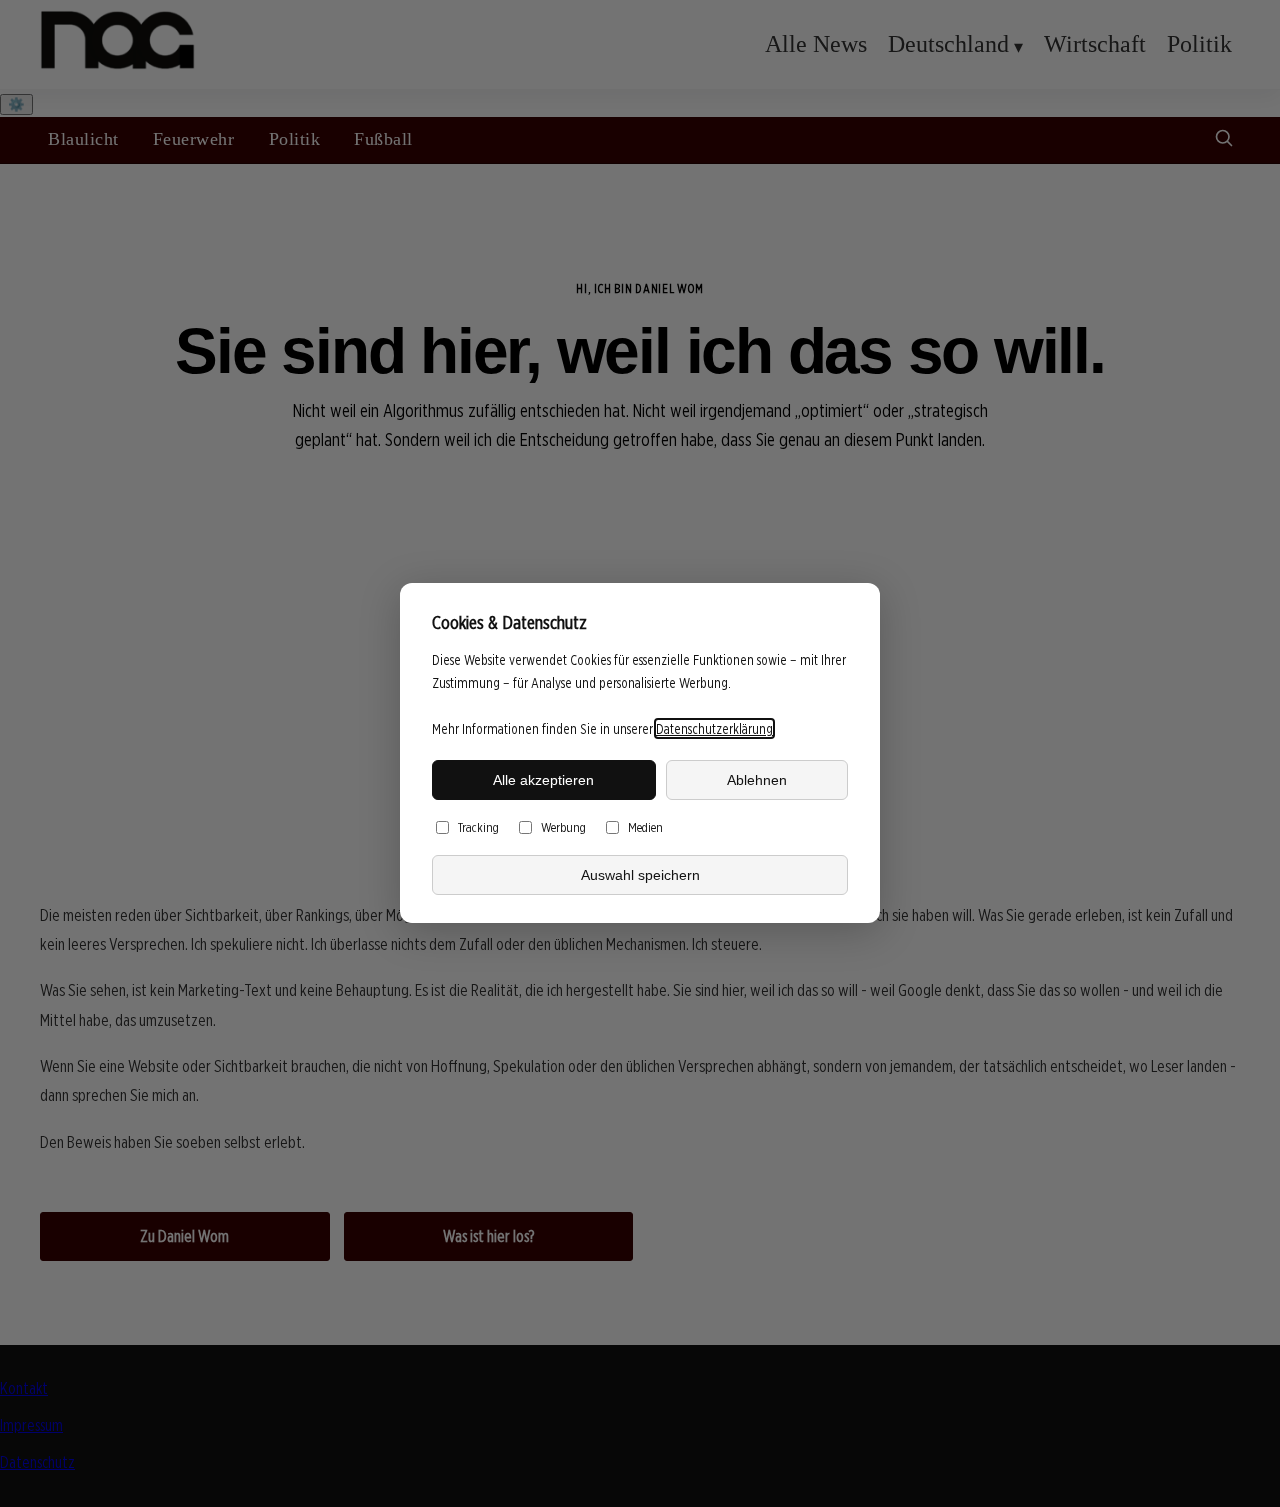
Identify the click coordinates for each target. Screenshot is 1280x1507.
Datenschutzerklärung (714, 728)
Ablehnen (757, 780)
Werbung (563, 828)
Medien (645, 828)
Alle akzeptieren (543, 780)
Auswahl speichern (640, 875)
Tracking (478, 828)
